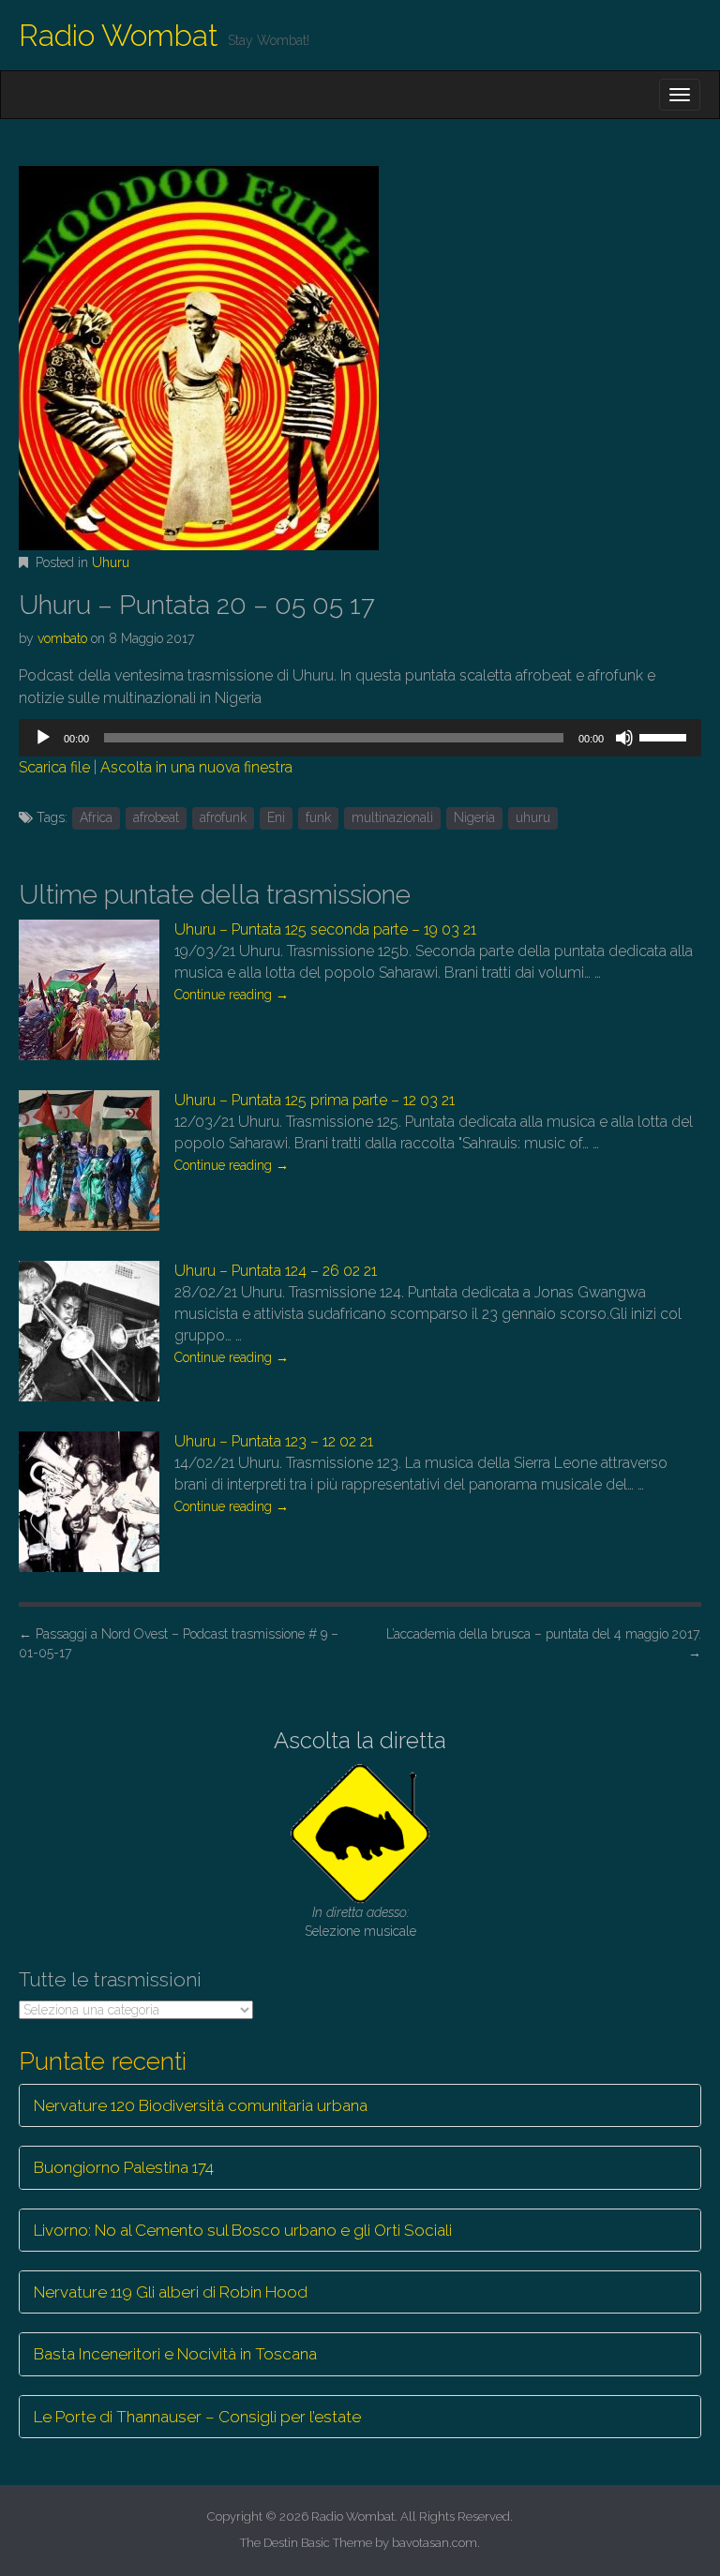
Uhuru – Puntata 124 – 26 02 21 (276, 1271)
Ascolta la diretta (360, 1740)
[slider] (666, 736)
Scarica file (54, 767)
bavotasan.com (435, 2543)
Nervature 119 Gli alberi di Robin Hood (171, 2292)
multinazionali (392, 817)
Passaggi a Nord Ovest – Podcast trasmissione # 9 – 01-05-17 (179, 1643)
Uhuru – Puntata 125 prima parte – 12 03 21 (315, 1100)
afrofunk (223, 817)
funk (318, 817)
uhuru (533, 817)
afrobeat (156, 817)
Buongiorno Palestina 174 (124, 2167)
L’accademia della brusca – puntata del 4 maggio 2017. (544, 1643)
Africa (96, 817)
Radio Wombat (119, 35)
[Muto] (624, 738)
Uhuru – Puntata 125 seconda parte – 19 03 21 (325, 929)
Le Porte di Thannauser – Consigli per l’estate (197, 2417)
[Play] (43, 738)
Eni (276, 817)
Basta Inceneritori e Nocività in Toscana (175, 2354)
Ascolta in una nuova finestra (196, 767)
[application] (360, 738)
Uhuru (111, 562)
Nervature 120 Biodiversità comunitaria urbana (201, 2105)
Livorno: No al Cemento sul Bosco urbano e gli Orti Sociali (243, 2230)
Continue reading (232, 995)
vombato (62, 638)
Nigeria (474, 817)
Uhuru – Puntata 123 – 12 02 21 (274, 1441)
